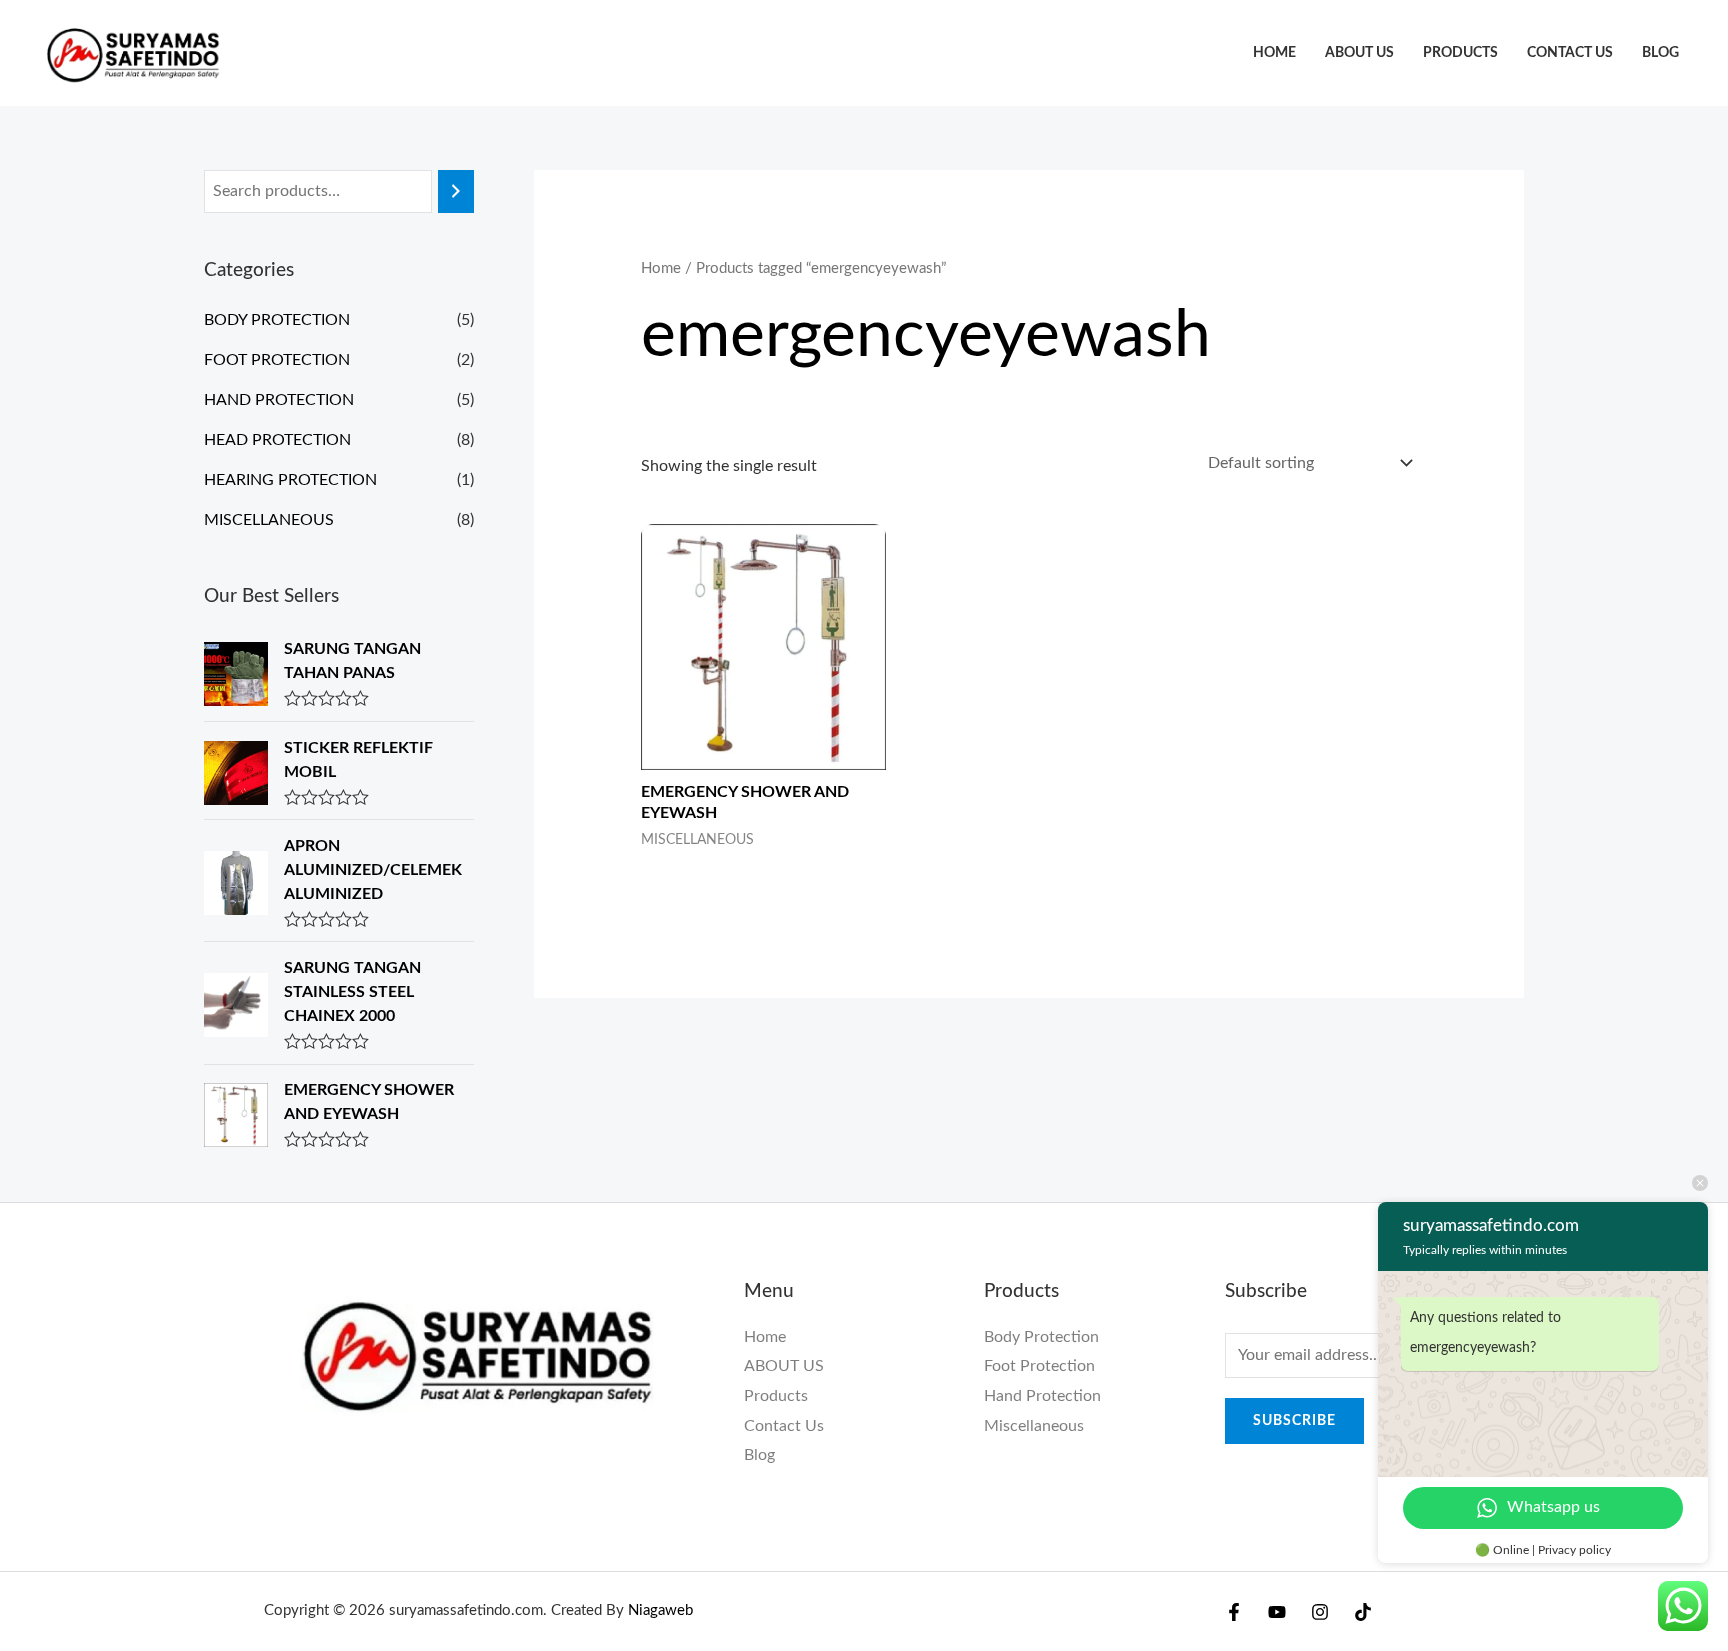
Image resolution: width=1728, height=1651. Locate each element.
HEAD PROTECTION (277, 440)
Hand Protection (1042, 1396)
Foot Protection (1039, 1366)
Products (1460, 52)
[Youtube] (1277, 1612)
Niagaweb (660, 1610)
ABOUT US (1359, 52)
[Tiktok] (1363, 1612)
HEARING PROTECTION (290, 480)
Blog (1660, 52)
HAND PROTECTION (279, 400)
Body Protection (1041, 1337)
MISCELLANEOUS (269, 520)
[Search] (456, 191)
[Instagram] (1320, 1612)
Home (1274, 52)
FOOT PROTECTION (277, 360)
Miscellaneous (1034, 1426)
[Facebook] (1234, 1612)
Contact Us (1570, 52)
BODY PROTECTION (277, 320)
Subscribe (1294, 1421)
